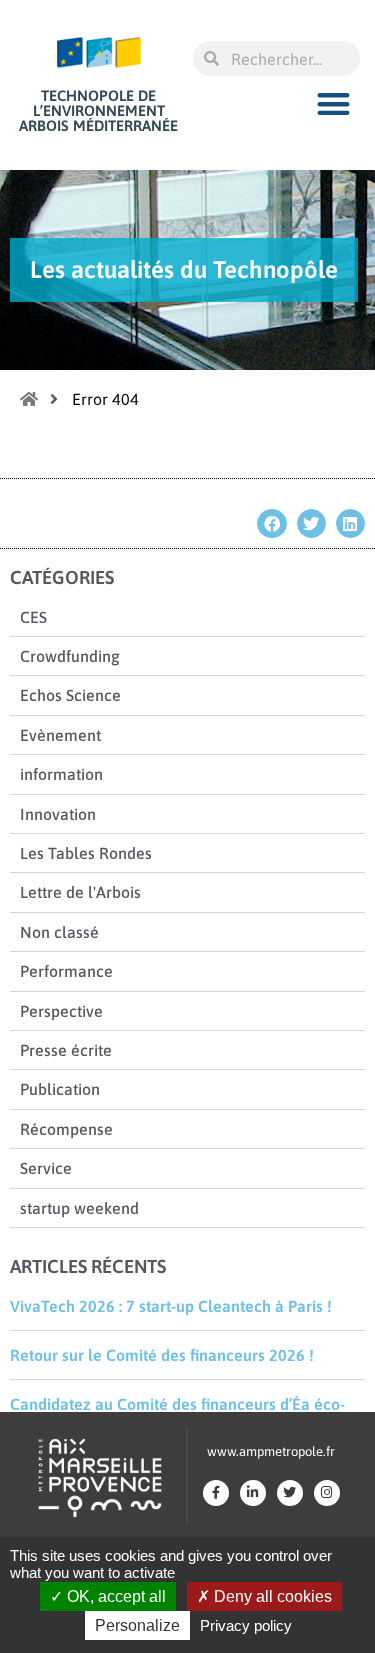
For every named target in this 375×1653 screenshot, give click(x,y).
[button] (334, 103)
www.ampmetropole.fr (271, 1451)
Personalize (137, 1625)
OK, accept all (114, 1596)
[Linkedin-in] (253, 1493)
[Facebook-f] (216, 1493)
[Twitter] (290, 1493)
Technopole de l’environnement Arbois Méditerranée (98, 110)
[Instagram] (327, 1493)
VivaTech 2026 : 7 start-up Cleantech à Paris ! (171, 1306)
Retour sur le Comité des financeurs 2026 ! (162, 1355)
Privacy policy (246, 1625)
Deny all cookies (271, 1596)
